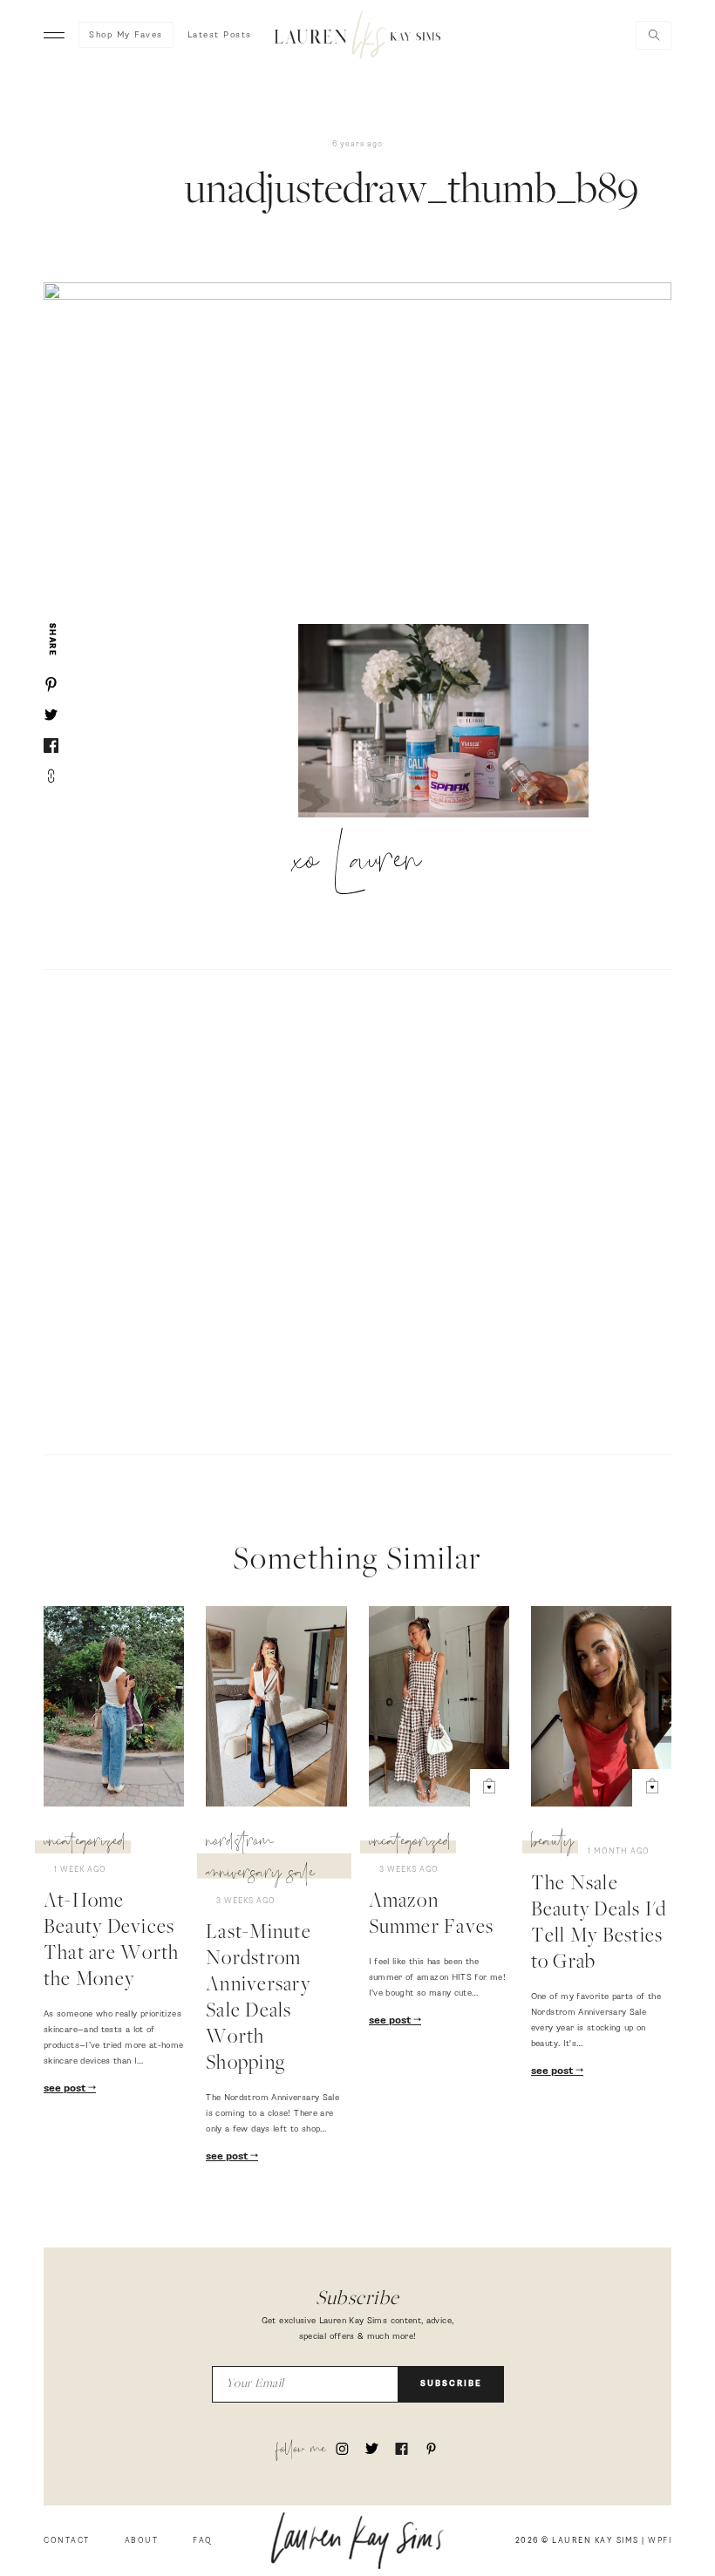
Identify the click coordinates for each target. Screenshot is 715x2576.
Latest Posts (220, 35)
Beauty (552, 1844)
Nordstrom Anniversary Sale (260, 1860)
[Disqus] (357, 1210)
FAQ (203, 2541)
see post (66, 2089)
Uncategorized (85, 1844)
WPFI (660, 2541)
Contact (67, 2541)
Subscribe (451, 2384)
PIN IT (452, 722)
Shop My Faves (126, 35)
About (142, 2541)
